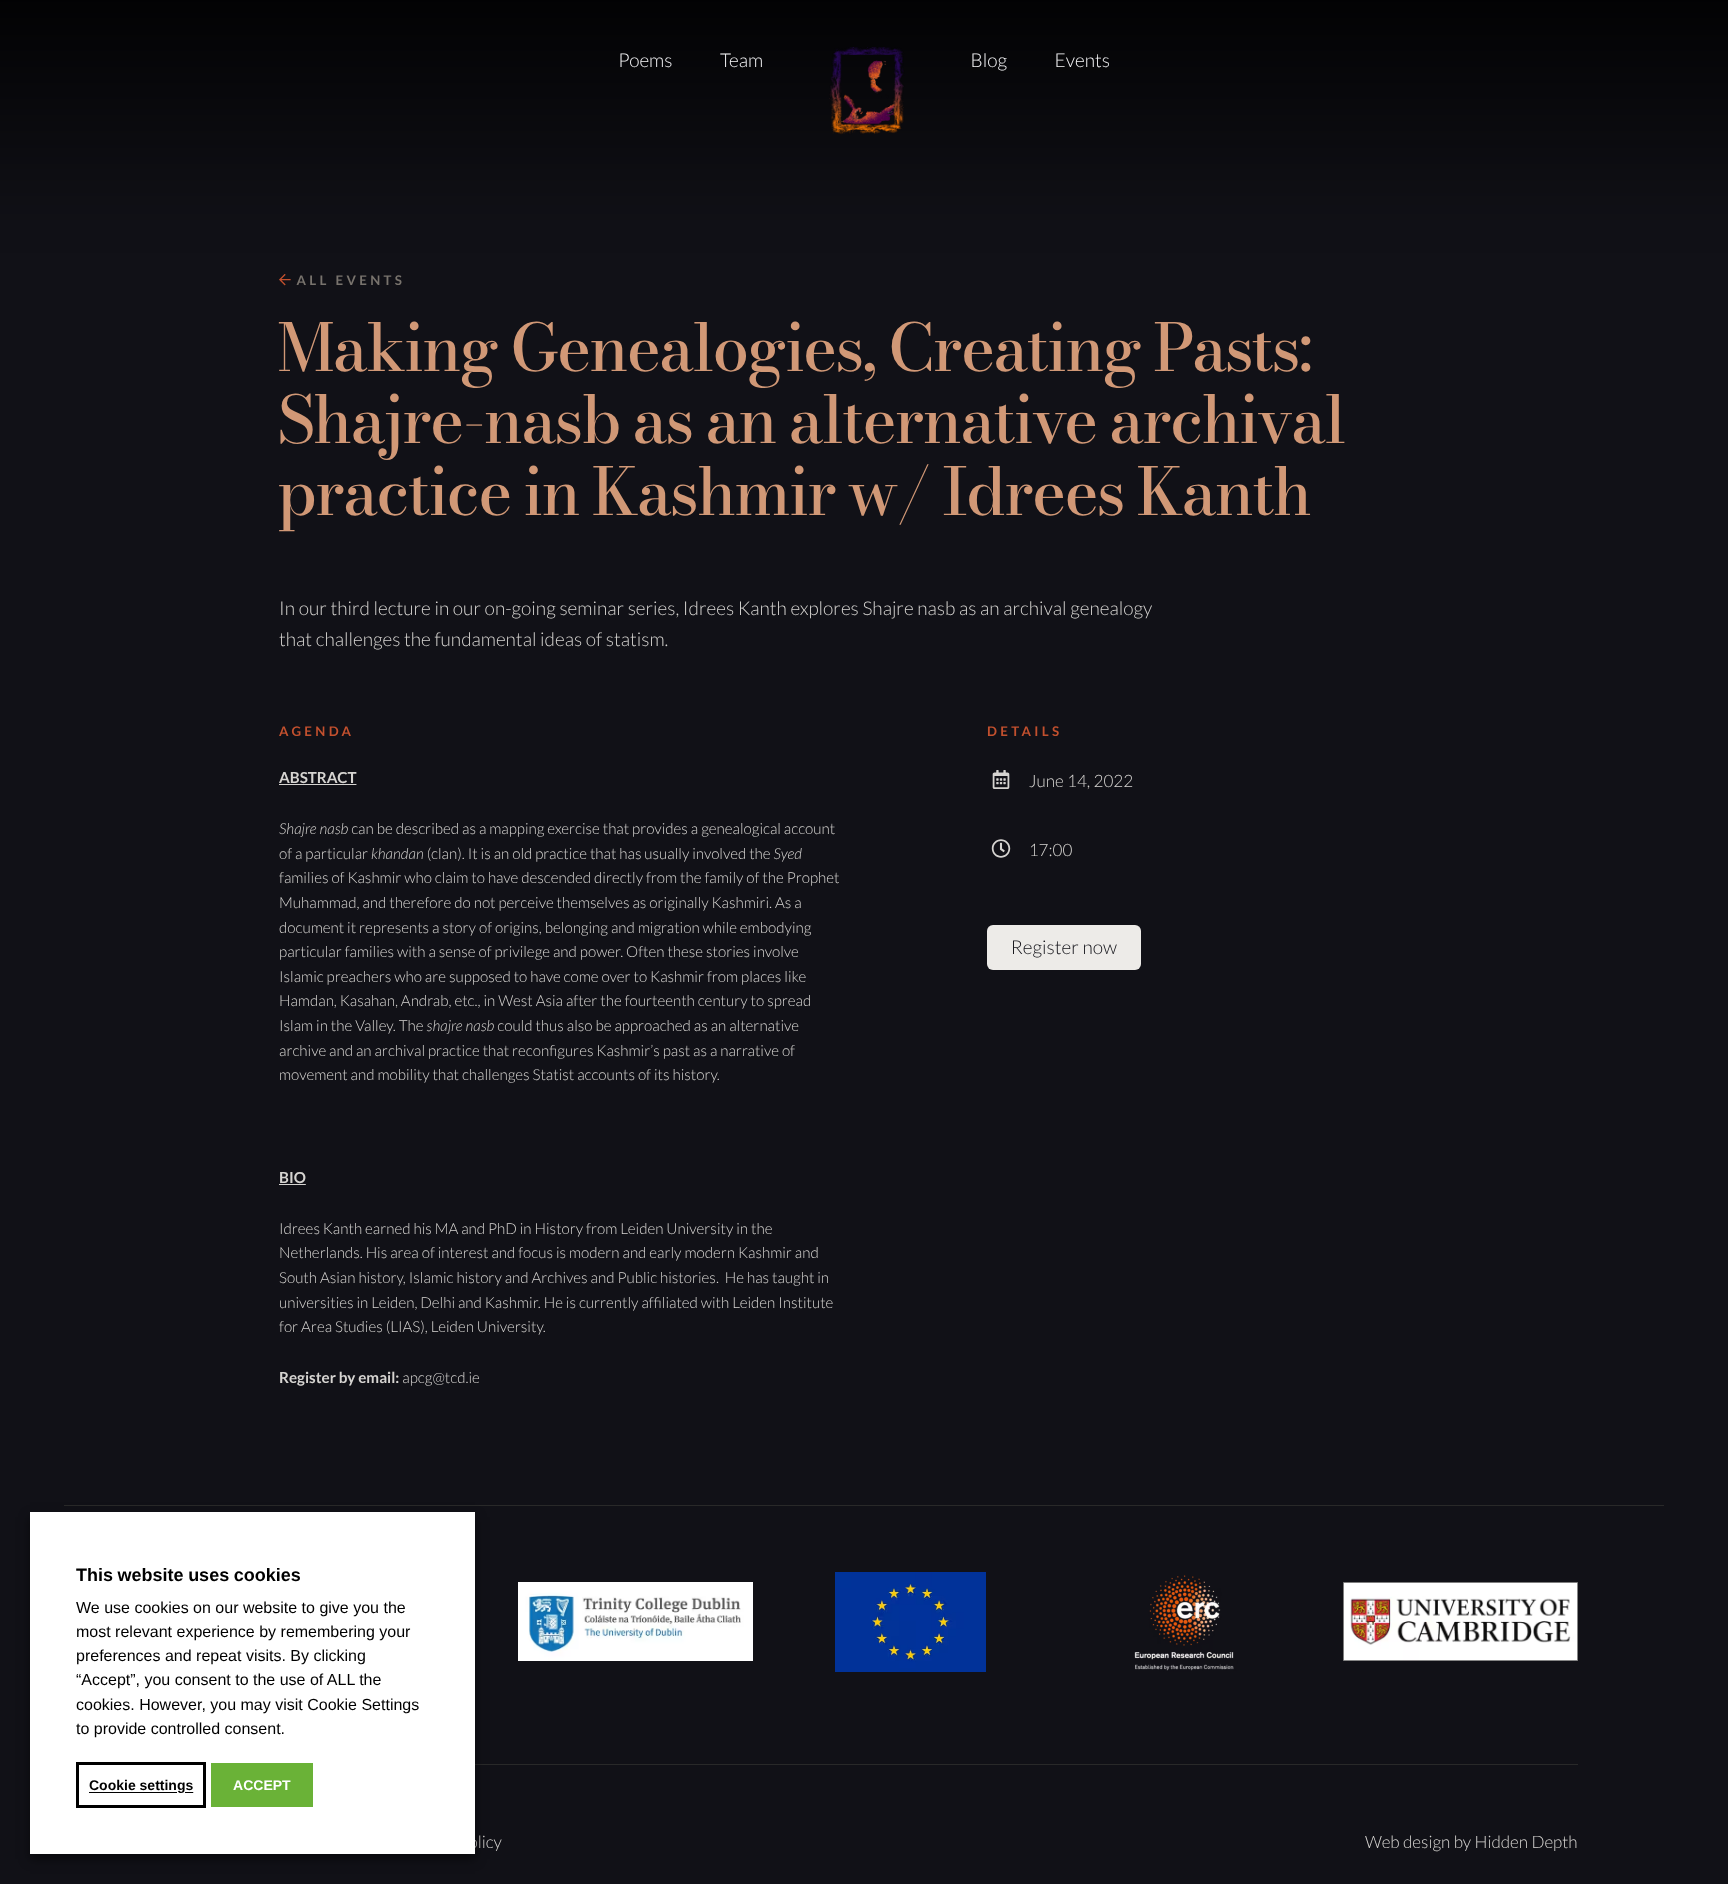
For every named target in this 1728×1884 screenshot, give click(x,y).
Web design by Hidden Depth (1471, 1841)
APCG (867, 91)
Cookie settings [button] (141, 1785)
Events (1082, 60)
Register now (1064, 947)
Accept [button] (262, 1785)
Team (741, 60)
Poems (645, 60)
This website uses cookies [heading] (188, 1575)
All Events (348, 280)
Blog (989, 60)
